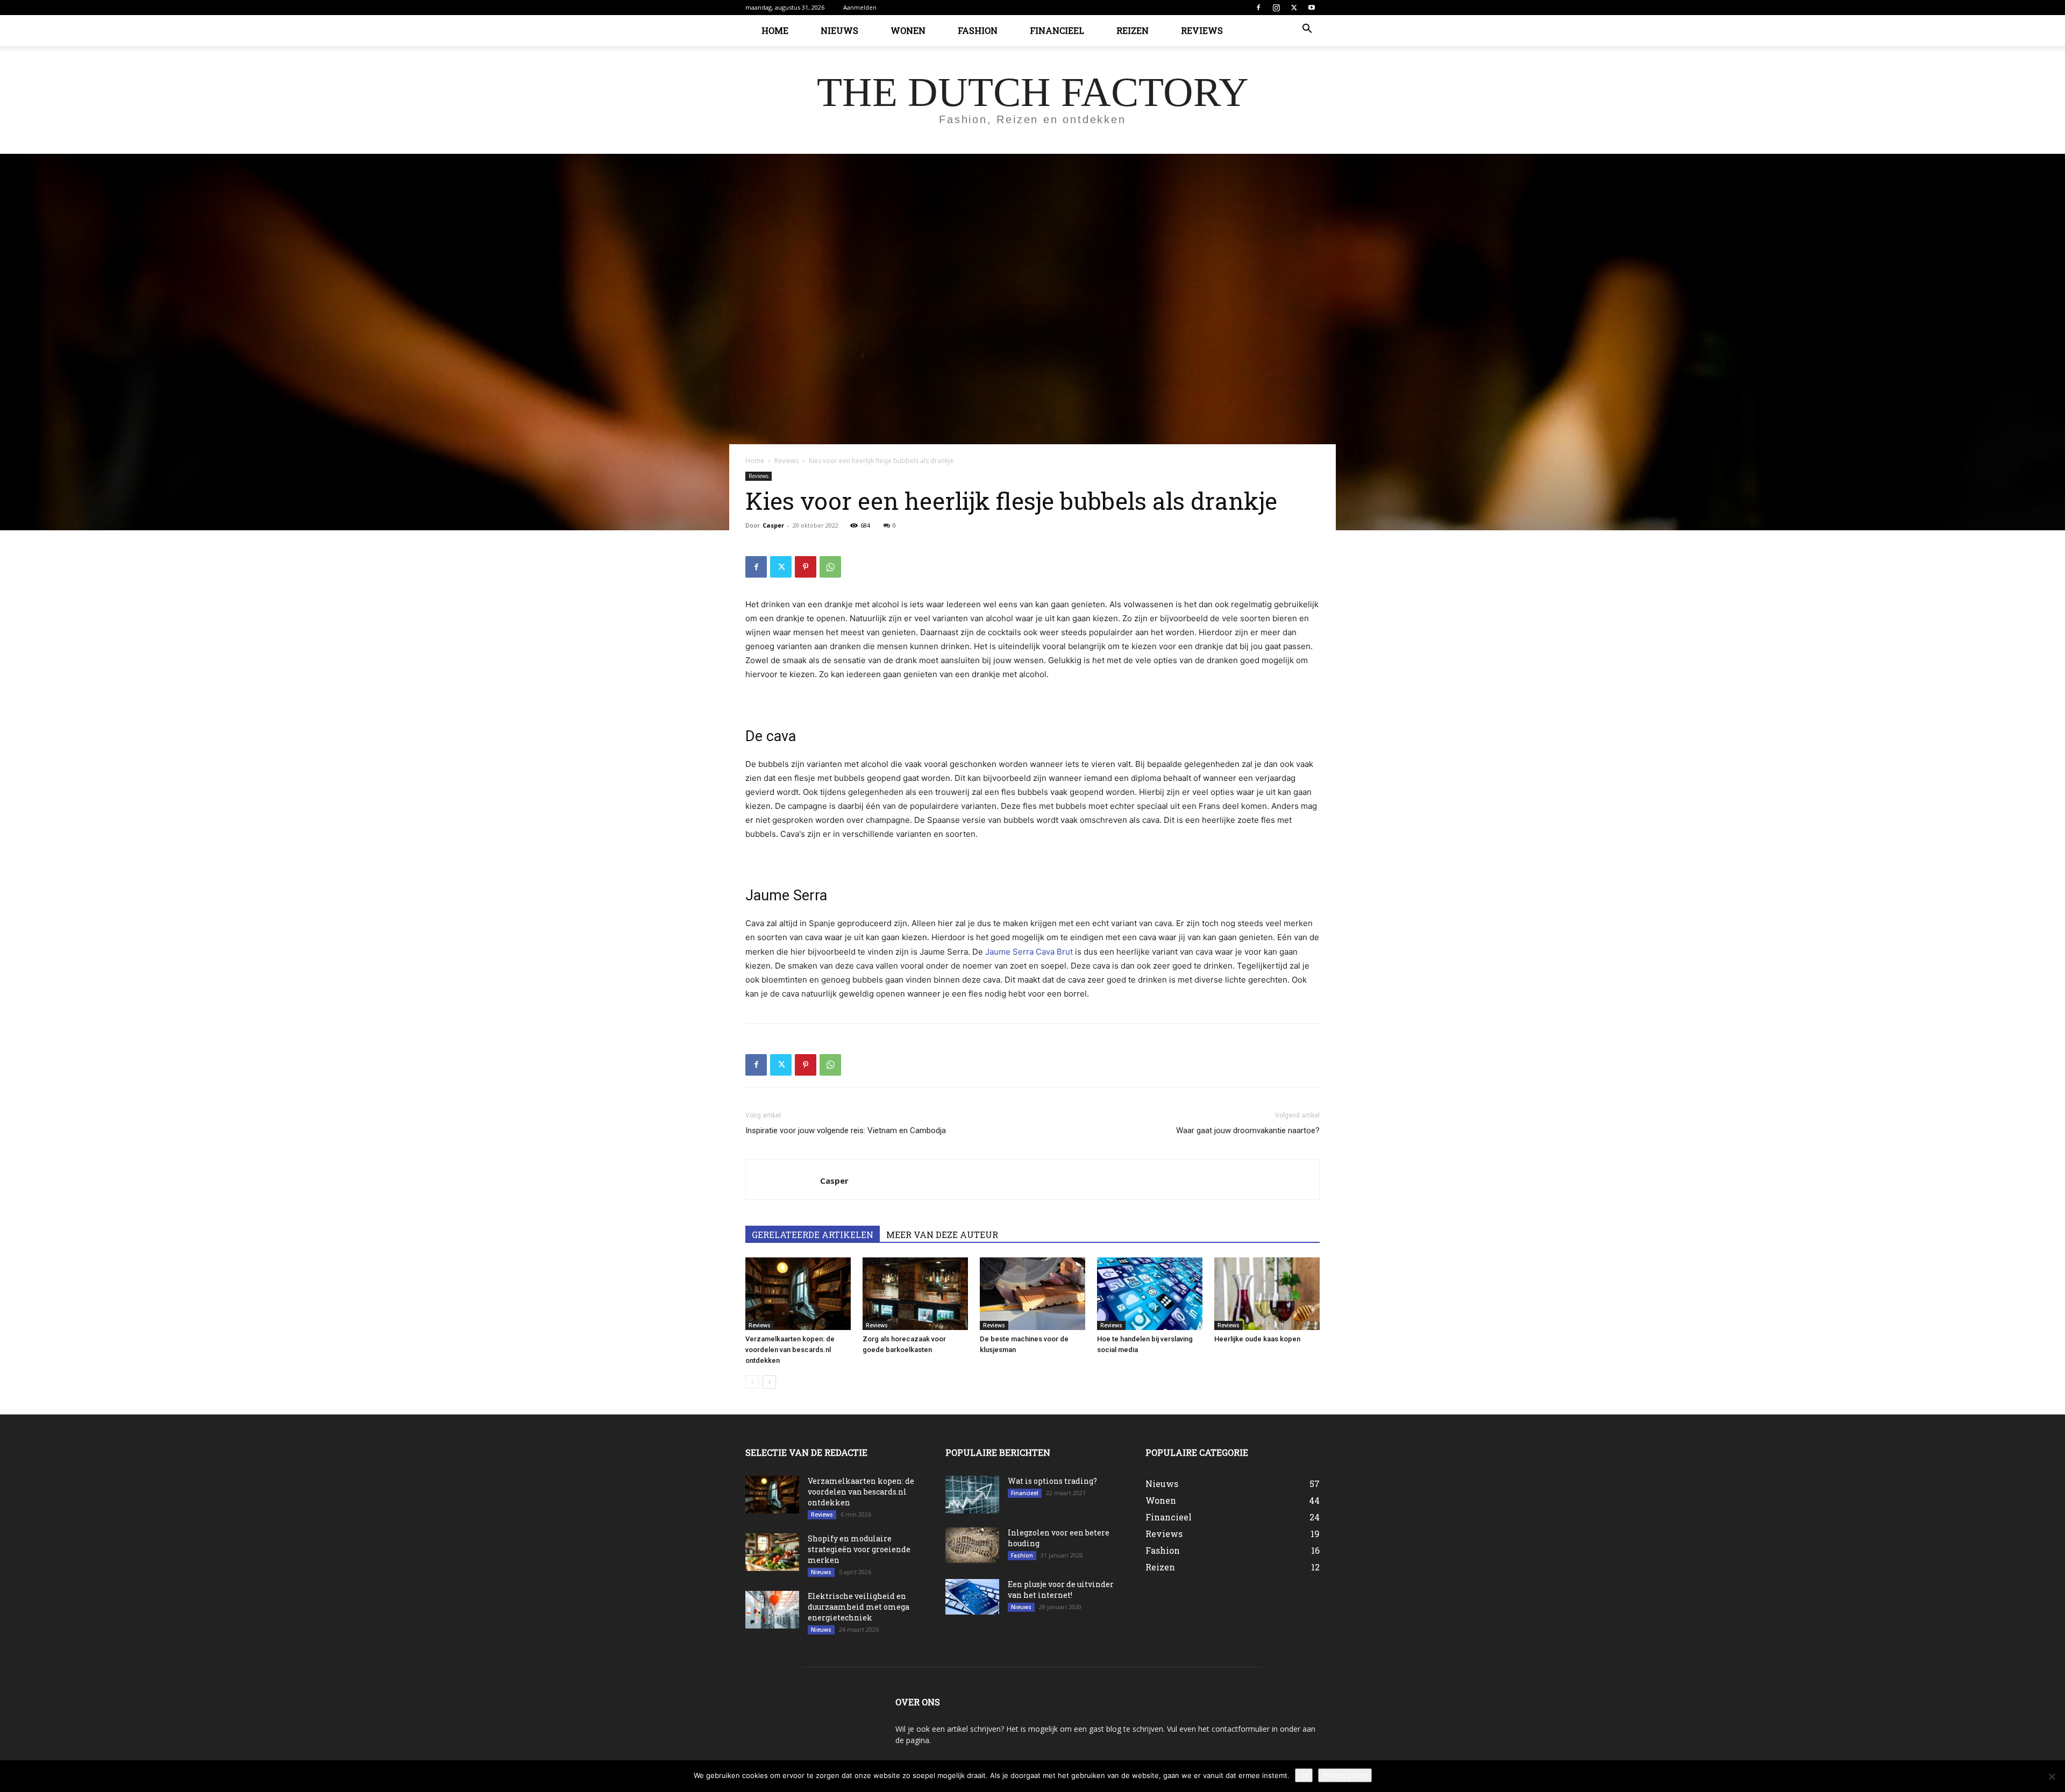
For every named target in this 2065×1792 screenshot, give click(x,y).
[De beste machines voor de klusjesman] (1032, 1294)
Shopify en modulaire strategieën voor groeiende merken (859, 1549)
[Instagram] (1276, 8)
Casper (773, 525)
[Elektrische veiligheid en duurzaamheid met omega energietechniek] (772, 1610)
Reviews (1202, 30)
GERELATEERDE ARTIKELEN (813, 1235)
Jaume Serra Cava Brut (1029, 952)
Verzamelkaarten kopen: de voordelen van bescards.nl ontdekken (790, 1350)
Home (775, 30)
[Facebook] (1258, 8)
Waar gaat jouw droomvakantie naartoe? (1248, 1130)
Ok (1304, 1775)
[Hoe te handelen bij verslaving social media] (1150, 1294)
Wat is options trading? (1052, 1481)
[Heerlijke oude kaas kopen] (1267, 1294)
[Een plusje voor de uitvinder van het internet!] (972, 1597)
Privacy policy (1345, 1775)
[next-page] (769, 1382)
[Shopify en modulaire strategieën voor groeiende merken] (772, 1552)
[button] (1307, 30)
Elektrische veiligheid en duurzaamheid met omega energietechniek (859, 1607)
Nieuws (839, 30)
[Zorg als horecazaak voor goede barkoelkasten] (915, 1294)
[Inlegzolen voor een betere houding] (972, 1545)
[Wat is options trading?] (972, 1495)
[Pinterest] (806, 567)
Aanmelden (860, 7)
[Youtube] (1312, 8)
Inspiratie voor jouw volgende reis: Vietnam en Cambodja (846, 1130)
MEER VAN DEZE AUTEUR (942, 1235)
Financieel (1057, 30)
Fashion (978, 30)
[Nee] (2052, 1776)
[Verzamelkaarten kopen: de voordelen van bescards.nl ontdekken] (798, 1294)
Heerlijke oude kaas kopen (1257, 1339)
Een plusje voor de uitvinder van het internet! (1061, 1590)
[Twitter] (1294, 8)
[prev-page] (752, 1382)
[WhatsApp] (830, 567)
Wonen (908, 30)
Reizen (1133, 30)
